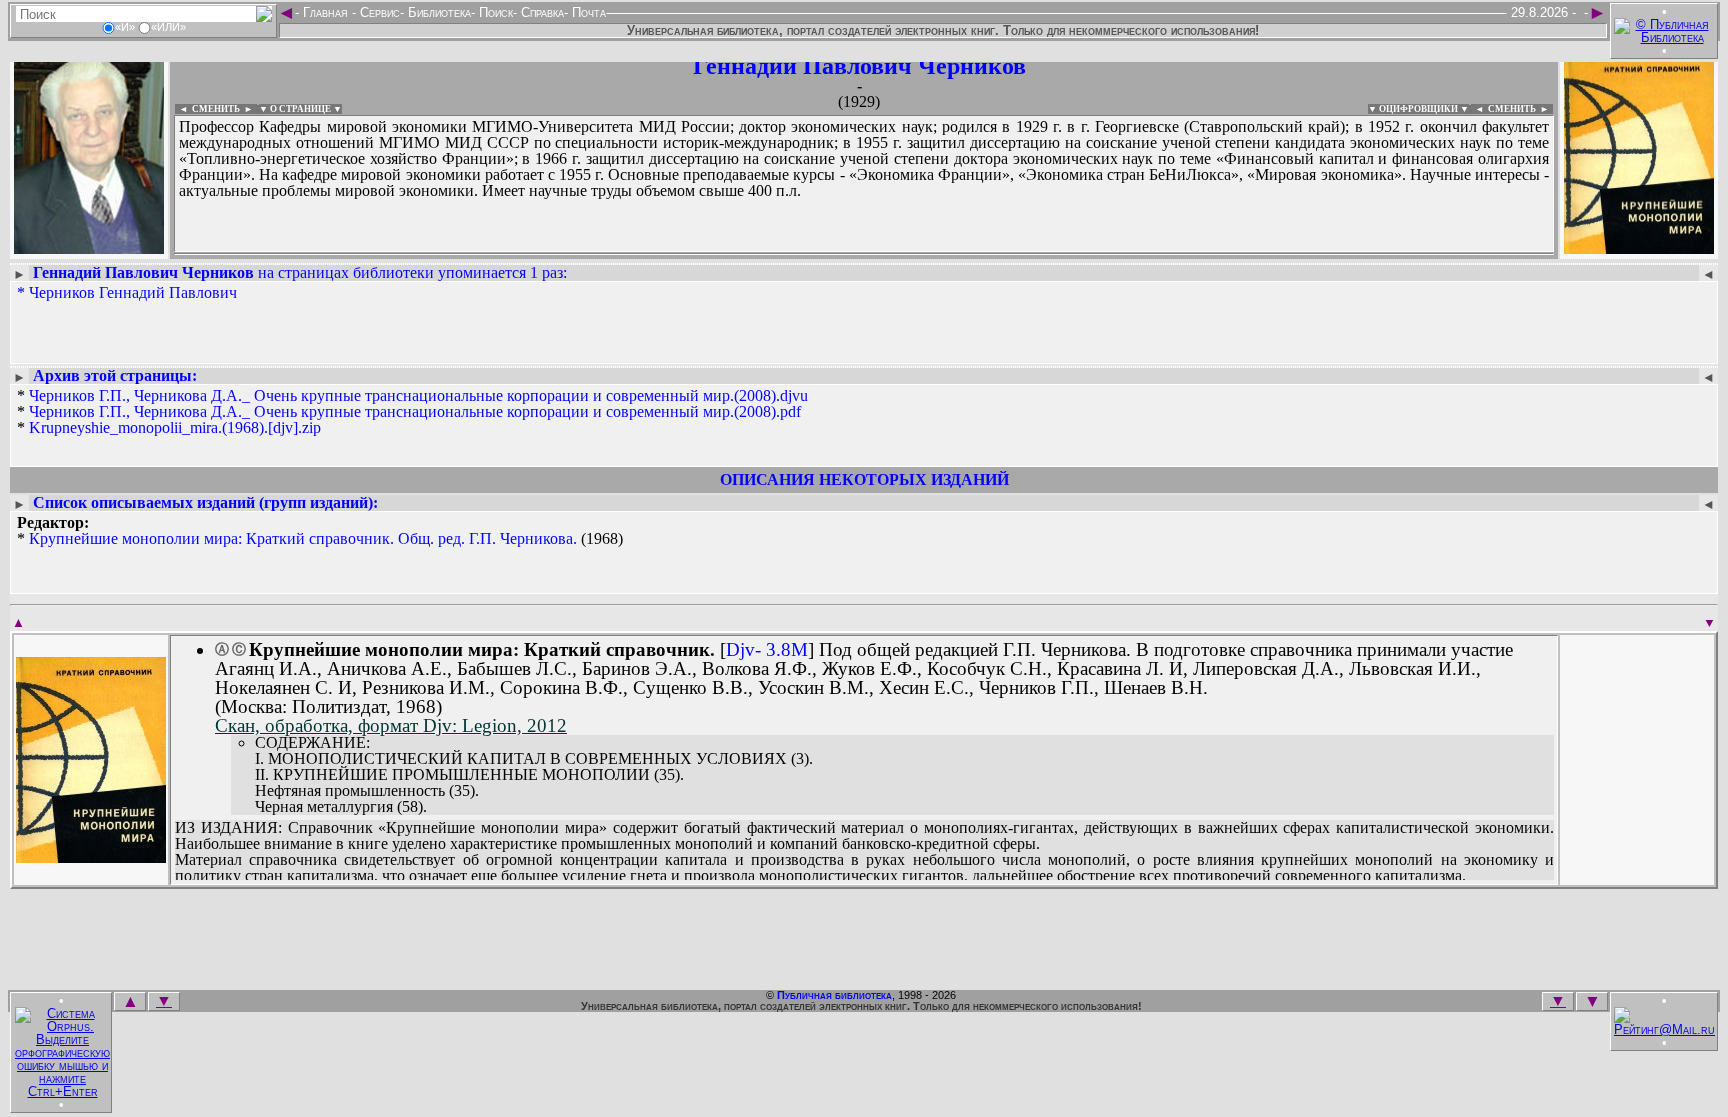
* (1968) (320, 531)
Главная (325, 12)
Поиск (494, 12)
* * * (412, 412)
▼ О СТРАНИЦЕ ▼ (300, 109)
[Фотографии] (89, 247)
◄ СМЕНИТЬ (207, 109)
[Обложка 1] (91, 856)
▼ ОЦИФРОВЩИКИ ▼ (1418, 109)
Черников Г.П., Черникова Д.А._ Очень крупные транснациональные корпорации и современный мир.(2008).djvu (418, 395)
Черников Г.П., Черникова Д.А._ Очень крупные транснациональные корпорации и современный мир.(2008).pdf (415, 411)
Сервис (378, 12)
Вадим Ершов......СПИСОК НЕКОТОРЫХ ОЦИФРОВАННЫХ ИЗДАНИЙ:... (659, 254)
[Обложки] (1639, 247)
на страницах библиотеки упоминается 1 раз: (300, 272)
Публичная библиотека (834, 995)
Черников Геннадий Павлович (133, 292)
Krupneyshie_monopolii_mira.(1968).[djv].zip (175, 427)
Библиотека (437, 12)
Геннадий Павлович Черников (859, 66)
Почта (587, 12)
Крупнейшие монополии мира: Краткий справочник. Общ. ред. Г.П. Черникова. (303, 538)
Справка (540, 12)
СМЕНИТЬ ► (1520, 109)
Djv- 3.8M (767, 649)
